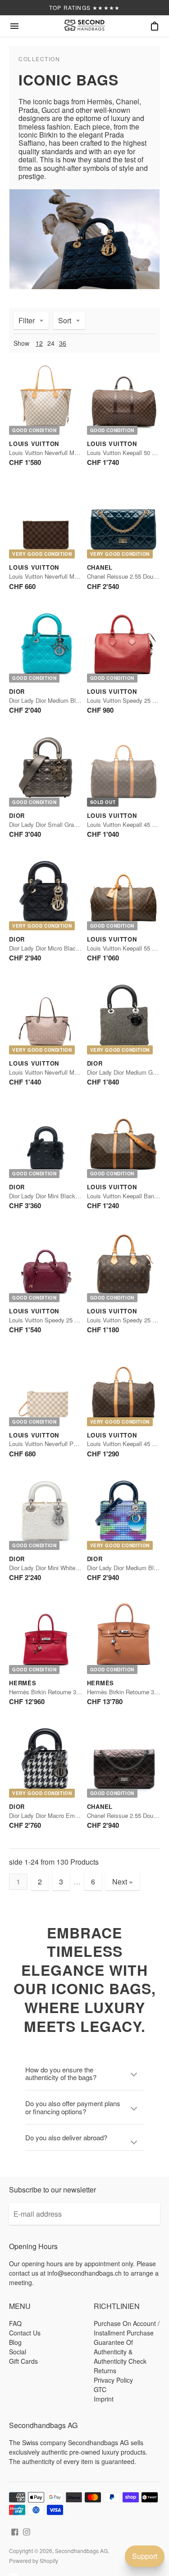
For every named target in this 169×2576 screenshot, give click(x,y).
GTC (100, 2389)
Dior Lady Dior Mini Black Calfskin (54, 1196)
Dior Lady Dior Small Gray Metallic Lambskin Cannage (80, 824)
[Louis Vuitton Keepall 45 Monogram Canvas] (124, 770)
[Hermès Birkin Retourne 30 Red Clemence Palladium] (46, 1637)
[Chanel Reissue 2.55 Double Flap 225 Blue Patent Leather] (124, 522)
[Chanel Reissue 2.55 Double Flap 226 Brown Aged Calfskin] (124, 1761)
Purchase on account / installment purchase (127, 2328)
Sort (65, 320)
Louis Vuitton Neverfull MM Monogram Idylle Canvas (78, 1072)
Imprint (104, 2399)
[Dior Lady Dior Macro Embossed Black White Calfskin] (46, 1761)
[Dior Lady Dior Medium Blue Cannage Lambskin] (46, 646)
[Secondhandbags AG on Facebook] (15, 2531)
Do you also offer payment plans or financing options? (73, 2107)
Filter (27, 320)
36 (63, 343)
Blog (15, 2342)
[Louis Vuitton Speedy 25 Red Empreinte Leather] (46, 1266)
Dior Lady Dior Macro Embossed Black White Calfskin (80, 1815)
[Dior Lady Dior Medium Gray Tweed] (124, 1018)
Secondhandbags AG (81, 2551)
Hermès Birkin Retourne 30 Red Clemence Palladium (78, 1692)
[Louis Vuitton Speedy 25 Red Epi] (124, 646)
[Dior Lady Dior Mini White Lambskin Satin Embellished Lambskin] (46, 1514)
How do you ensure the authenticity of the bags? (61, 2073)
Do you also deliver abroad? (66, 2137)
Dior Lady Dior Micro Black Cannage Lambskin (70, 948)
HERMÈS (23, 1683)
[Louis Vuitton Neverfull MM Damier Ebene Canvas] (46, 522)
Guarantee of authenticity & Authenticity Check (120, 2352)
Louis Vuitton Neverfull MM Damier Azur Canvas (72, 453)
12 (39, 343)
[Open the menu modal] (14, 26)
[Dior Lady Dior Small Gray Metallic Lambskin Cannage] (46, 770)
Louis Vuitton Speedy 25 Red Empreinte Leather (72, 1320)
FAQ (15, 2323)
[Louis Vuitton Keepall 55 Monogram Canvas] (124, 894)
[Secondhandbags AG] (85, 26)
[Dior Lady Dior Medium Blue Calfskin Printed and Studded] (124, 1514)
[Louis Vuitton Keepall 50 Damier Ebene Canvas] (124, 398)
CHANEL (100, 567)
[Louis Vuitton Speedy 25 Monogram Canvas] (124, 1266)
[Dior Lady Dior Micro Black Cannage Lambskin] (46, 894)
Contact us (25, 2333)
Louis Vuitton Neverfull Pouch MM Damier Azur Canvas (81, 1444)
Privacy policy (113, 2380)
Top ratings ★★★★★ (84, 7)
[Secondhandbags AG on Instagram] (27, 2531)
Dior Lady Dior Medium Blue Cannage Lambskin (71, 700)
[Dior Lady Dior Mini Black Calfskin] (46, 1142)
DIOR (17, 691)
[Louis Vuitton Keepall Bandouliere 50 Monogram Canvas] (124, 1142)
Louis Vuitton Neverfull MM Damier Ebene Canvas (74, 576)
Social (18, 2352)
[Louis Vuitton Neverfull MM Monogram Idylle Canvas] (46, 1018)
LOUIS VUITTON (34, 444)
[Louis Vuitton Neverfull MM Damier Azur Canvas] (46, 398)
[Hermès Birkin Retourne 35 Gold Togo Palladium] (124, 1637)
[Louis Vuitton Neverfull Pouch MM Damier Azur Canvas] (46, 1390)
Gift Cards (23, 2361)
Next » (123, 1882)
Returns (105, 2371)
